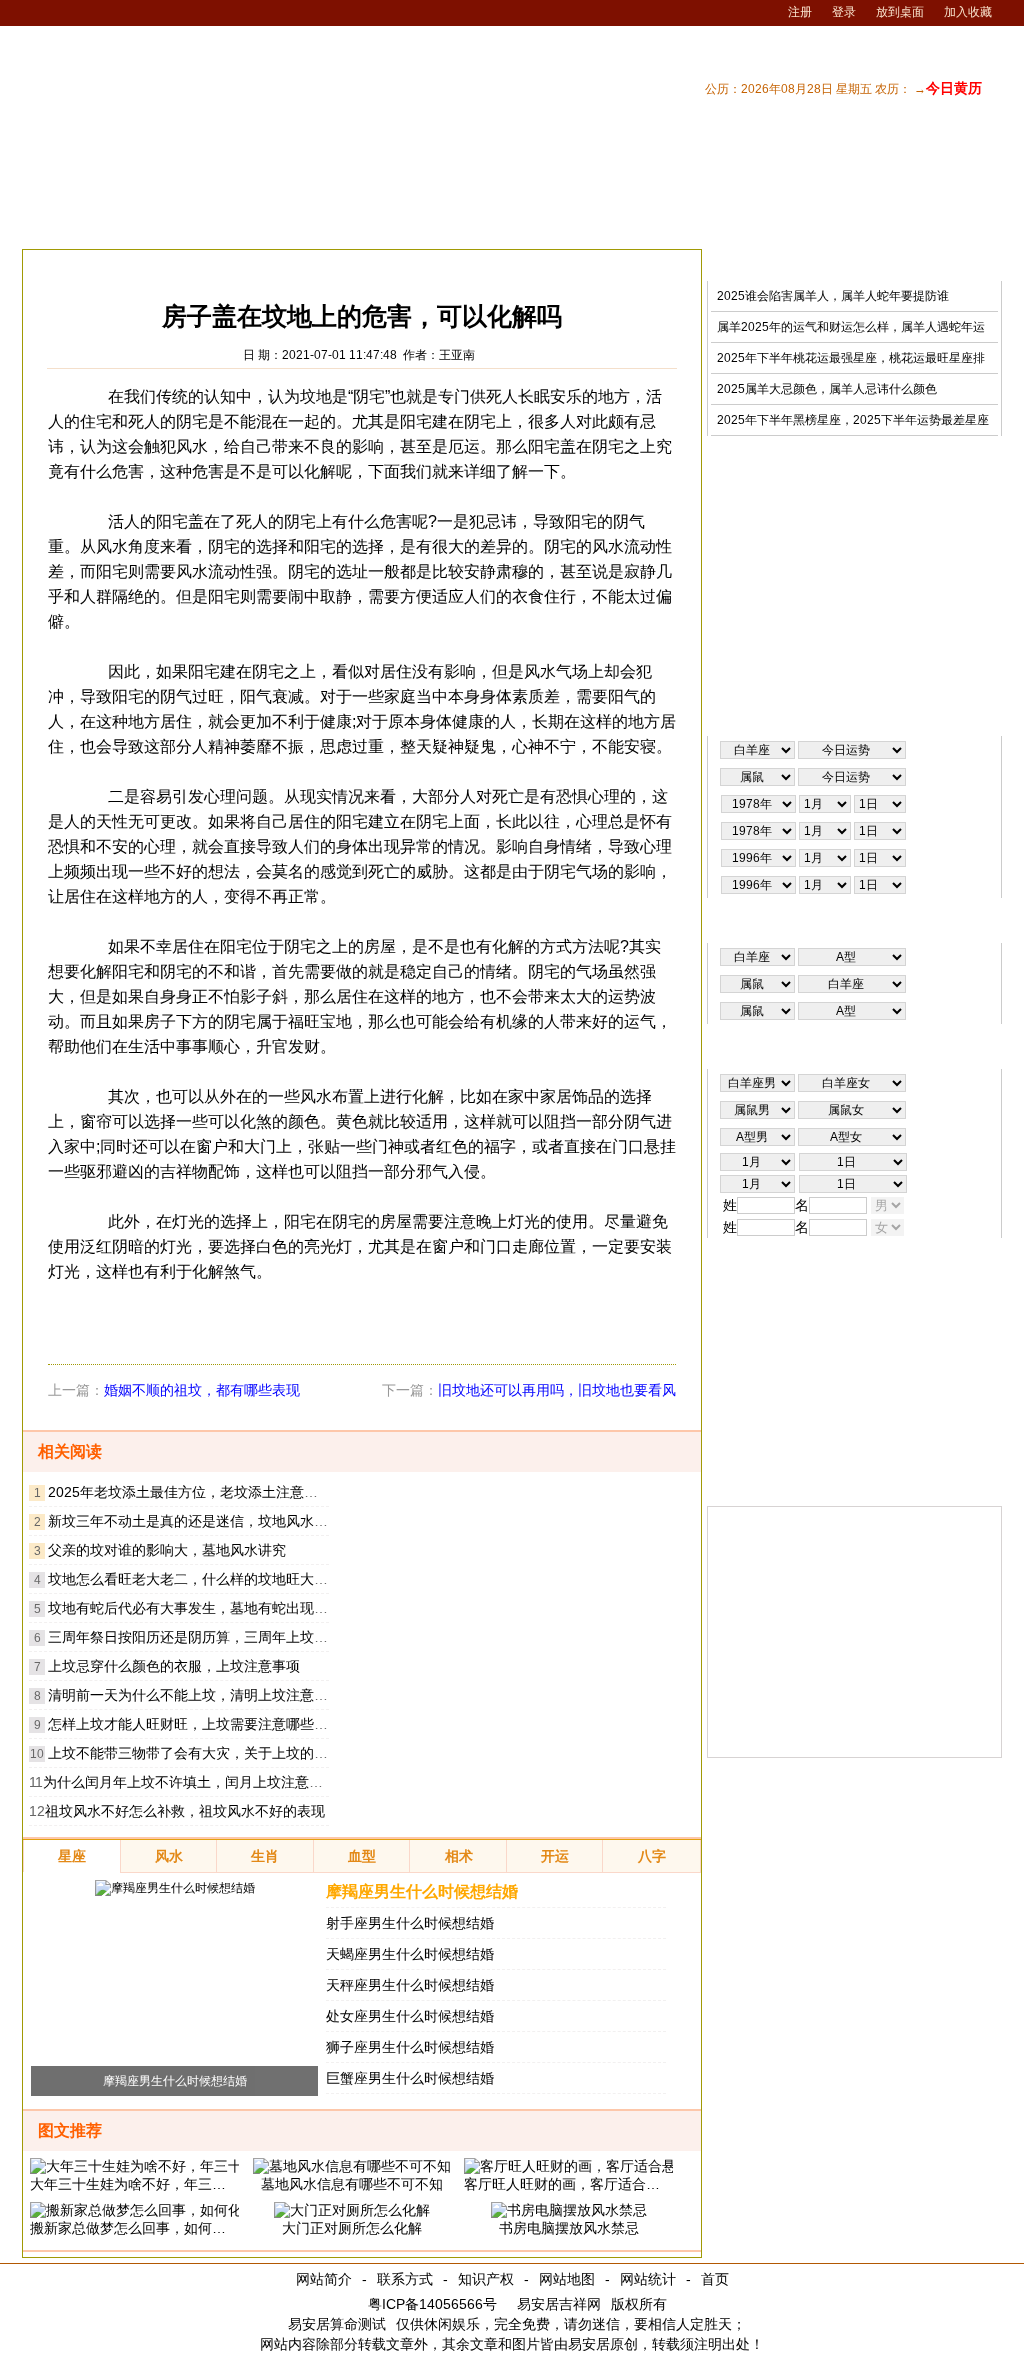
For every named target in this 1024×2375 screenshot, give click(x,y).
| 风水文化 (887, 223)
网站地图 (567, 2279)
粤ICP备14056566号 (432, 2304)
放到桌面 (900, 12)
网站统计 (648, 2279)
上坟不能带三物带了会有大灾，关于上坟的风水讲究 (209, 1753)
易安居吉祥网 (559, 2304)
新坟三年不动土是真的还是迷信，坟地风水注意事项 (209, 1521)
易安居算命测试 (337, 2324)
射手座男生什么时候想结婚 (410, 1923)
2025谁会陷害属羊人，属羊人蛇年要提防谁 (833, 296)
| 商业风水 (809, 223)
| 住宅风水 (731, 223)
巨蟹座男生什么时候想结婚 (410, 2078)
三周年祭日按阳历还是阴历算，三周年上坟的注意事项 (216, 1637)
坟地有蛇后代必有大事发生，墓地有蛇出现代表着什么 (216, 1608)
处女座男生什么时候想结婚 (410, 2016)
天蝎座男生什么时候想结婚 (410, 1954)
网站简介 (324, 2279)
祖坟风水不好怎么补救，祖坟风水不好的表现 (185, 1811)
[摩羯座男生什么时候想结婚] (175, 1888)
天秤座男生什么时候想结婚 (410, 1985)
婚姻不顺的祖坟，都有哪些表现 (202, 1390)
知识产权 (486, 2279)
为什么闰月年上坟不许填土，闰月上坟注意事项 (190, 1782)
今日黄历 (954, 88)
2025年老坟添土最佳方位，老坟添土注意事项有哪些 (211, 1492)
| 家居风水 (653, 223)
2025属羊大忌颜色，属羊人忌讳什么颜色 (827, 389)
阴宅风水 (299, 265)
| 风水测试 (965, 223)
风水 (169, 265)
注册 (800, 12)
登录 (844, 12)
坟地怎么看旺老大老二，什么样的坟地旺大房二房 (202, 1579)
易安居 (116, 265)
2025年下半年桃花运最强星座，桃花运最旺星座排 (851, 358)
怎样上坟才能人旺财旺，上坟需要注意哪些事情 (195, 1724)
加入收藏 (968, 12)
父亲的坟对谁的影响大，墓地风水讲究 (167, 1550)
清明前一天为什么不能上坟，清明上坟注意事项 (195, 1695)
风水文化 (228, 265)
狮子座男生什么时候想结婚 (410, 2047)
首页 (715, 2279)
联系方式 (405, 2279)
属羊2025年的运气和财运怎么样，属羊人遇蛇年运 (851, 327)
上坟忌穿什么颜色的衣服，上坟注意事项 (174, 1666)
